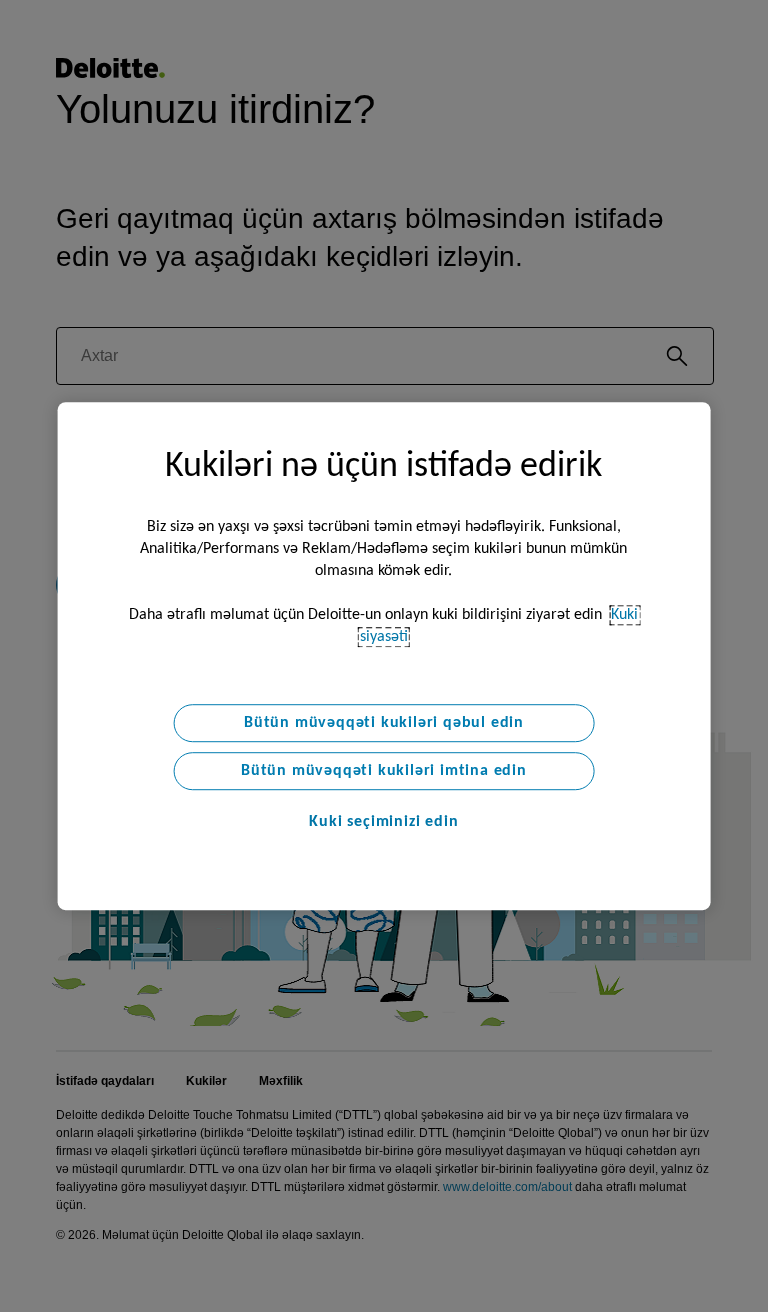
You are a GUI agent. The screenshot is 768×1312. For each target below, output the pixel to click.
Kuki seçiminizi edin (383, 822)
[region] (384, 656)
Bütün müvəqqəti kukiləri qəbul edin (384, 723)
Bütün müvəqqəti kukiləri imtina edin (384, 771)
